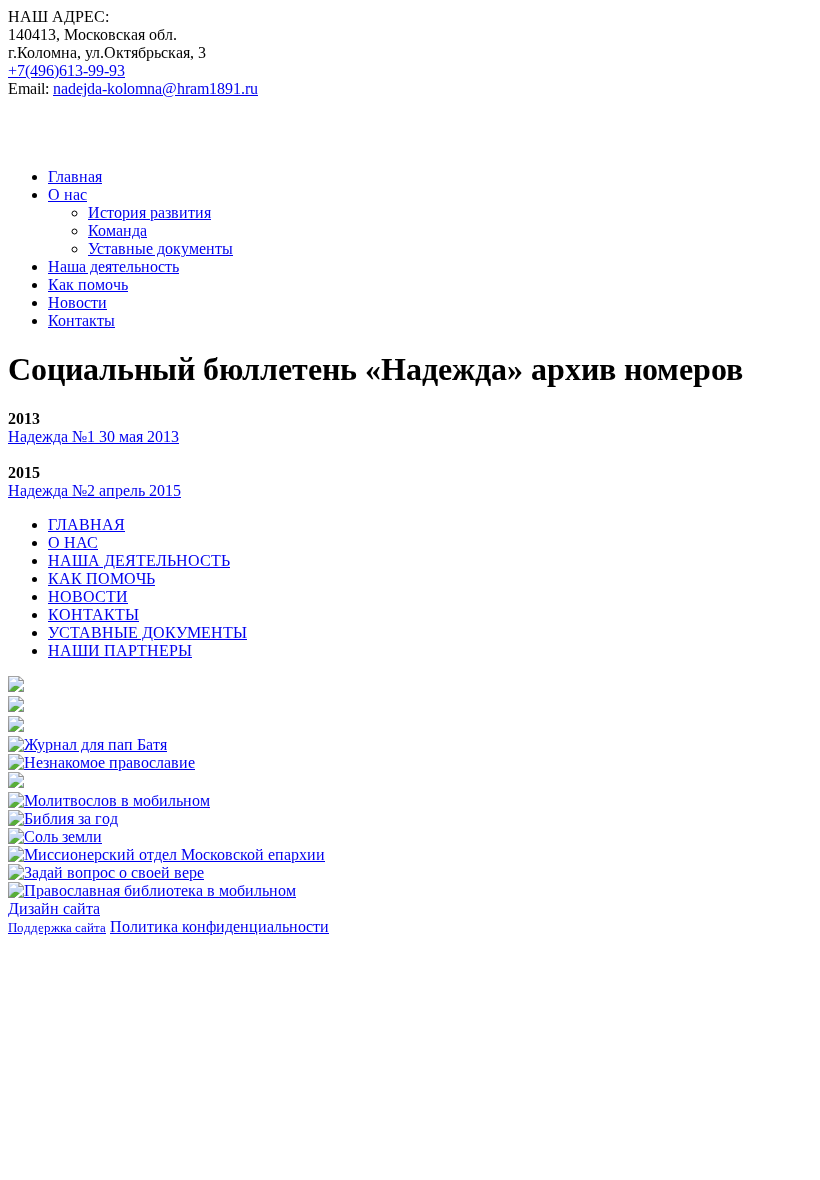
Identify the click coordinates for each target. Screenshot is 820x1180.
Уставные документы (160, 248)
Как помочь (88, 284)
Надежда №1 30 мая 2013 (93, 436)
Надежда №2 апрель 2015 (94, 490)
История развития (149, 212)
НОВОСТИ (88, 596)
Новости (77, 302)
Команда (117, 230)
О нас (67, 194)
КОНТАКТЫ (93, 614)
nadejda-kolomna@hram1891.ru (155, 88)
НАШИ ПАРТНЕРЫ (120, 650)
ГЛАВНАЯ (86, 524)
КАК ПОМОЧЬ (101, 578)
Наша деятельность (113, 266)
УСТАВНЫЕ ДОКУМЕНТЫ (147, 632)
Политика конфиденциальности (219, 926)
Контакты (81, 320)
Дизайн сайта (54, 908)
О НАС (73, 542)
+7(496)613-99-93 (66, 70)
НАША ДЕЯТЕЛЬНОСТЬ (139, 560)
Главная (75, 176)
